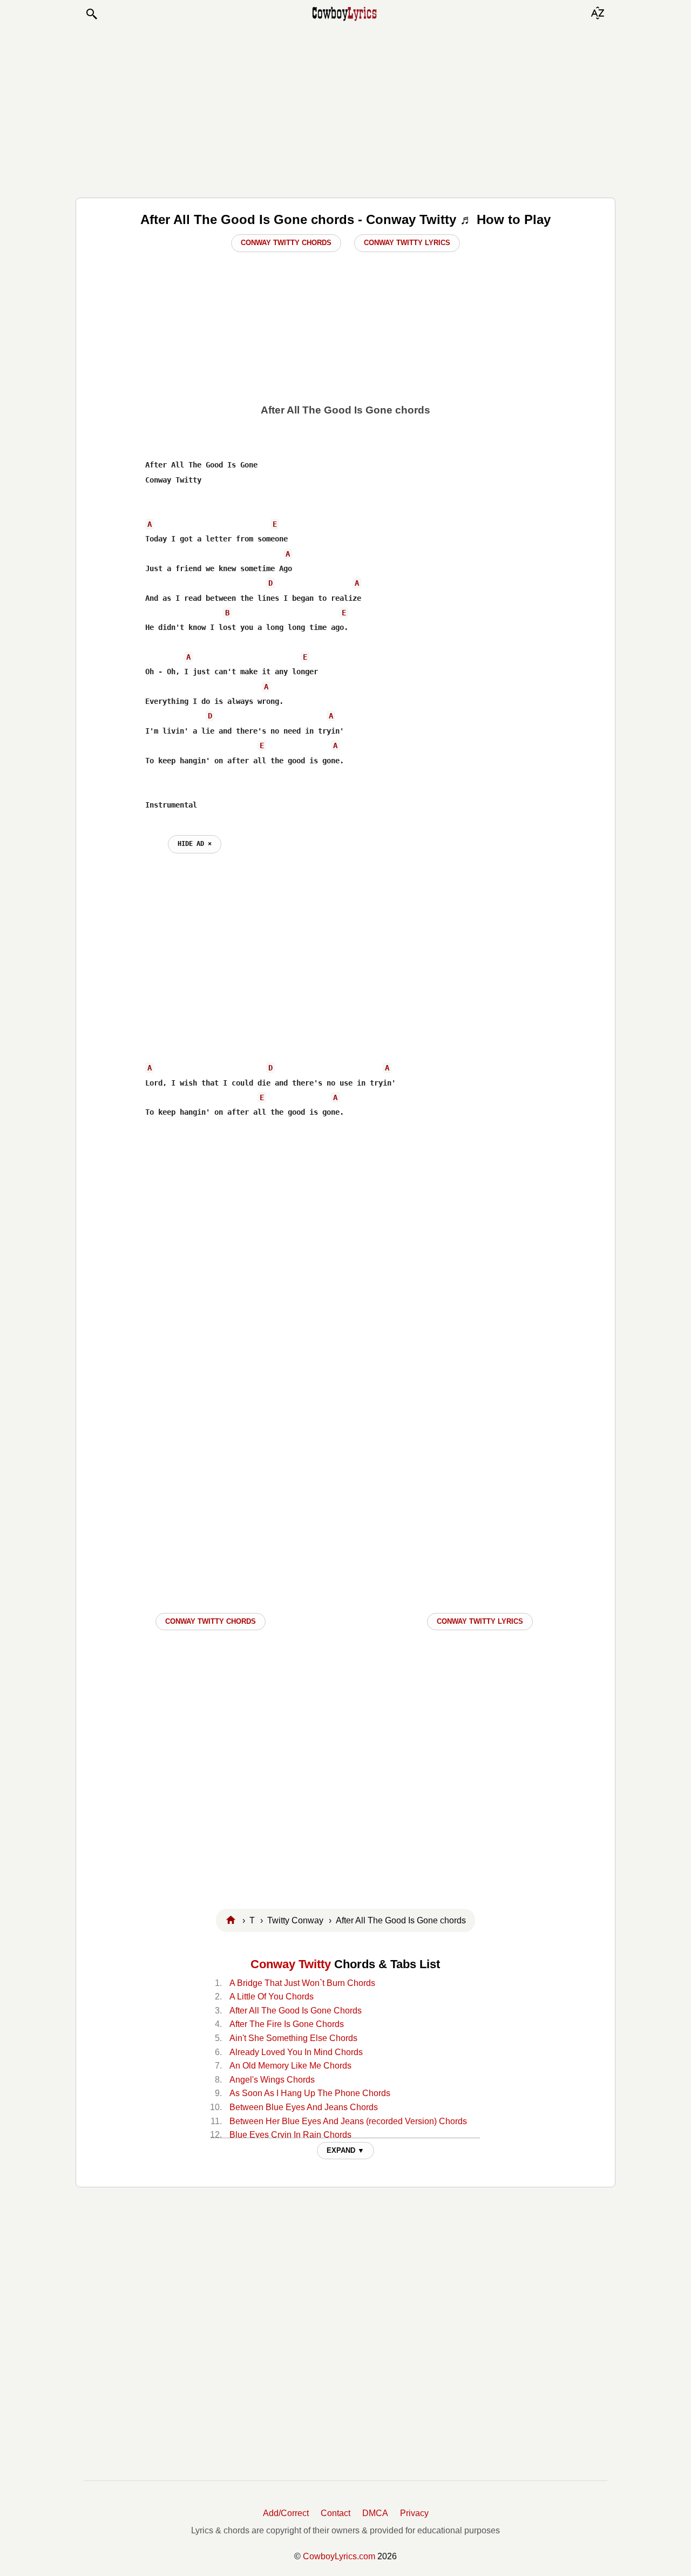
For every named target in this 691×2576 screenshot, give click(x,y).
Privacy (414, 2513)
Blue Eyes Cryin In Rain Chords (290, 2135)
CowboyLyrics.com (339, 2556)
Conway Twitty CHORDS (211, 1621)
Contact (336, 2513)
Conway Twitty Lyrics (407, 243)
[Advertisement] (345, 109)
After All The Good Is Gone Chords (296, 2011)
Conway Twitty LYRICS (480, 1621)
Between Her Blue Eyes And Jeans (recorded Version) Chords (348, 2121)
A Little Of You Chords (272, 1997)
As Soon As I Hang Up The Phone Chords (310, 2093)
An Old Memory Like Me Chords (290, 2066)
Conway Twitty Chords (286, 243)
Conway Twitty (291, 1964)
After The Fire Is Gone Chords (287, 2024)
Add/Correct (286, 2513)
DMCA (375, 2513)
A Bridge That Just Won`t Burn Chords (302, 1983)
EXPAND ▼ (345, 2150)
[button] (91, 14)
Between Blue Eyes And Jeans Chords (304, 2107)
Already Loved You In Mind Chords (296, 2052)
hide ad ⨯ (195, 844)
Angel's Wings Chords (272, 2080)
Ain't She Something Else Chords (293, 2038)
